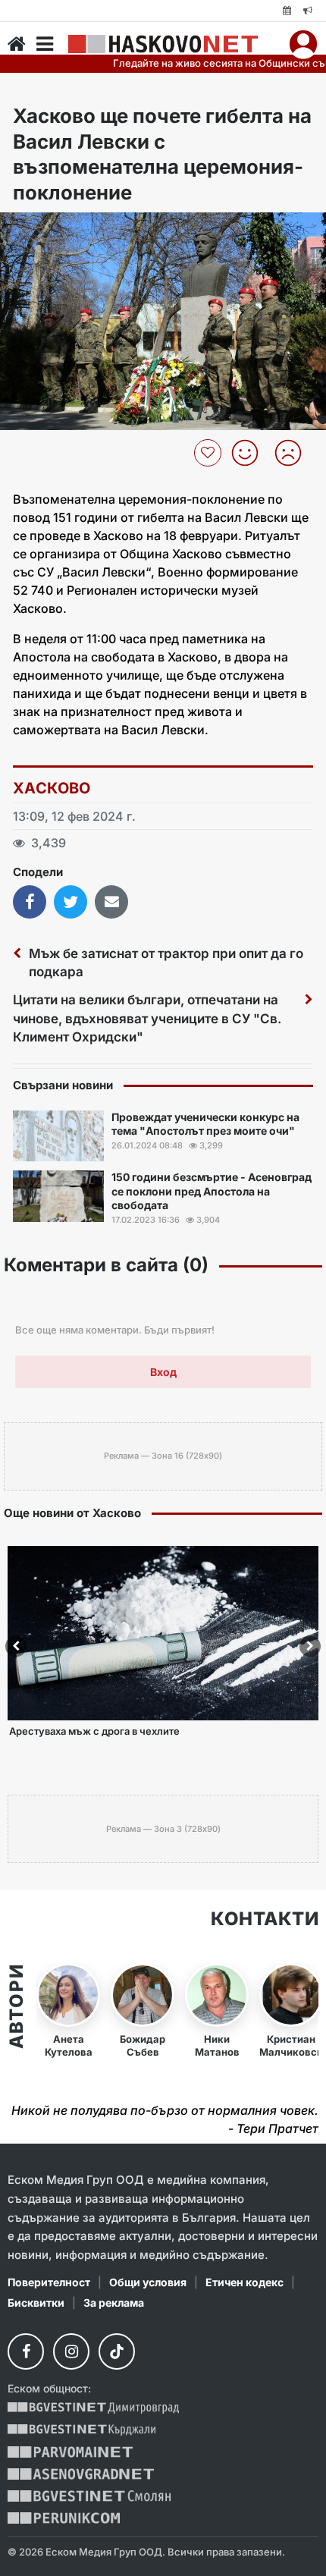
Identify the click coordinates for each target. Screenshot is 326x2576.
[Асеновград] (81, 2474)
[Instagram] (71, 2351)
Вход (163, 1372)
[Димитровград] (93, 2408)
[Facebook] (26, 2351)
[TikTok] (117, 2351)
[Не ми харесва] (294, 453)
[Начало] (17, 44)
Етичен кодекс (244, 2282)
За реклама (114, 2303)
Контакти (265, 1919)
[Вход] (303, 44)
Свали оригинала (53, 229)
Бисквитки (36, 2303)
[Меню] (45, 44)
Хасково (52, 788)
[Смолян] (89, 2496)
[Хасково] (163, 44)
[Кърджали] (81, 2430)
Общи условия (148, 2282)
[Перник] (64, 2518)
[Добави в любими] (210, 453)
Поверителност (49, 2282)
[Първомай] (70, 2452)
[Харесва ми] (251, 453)
